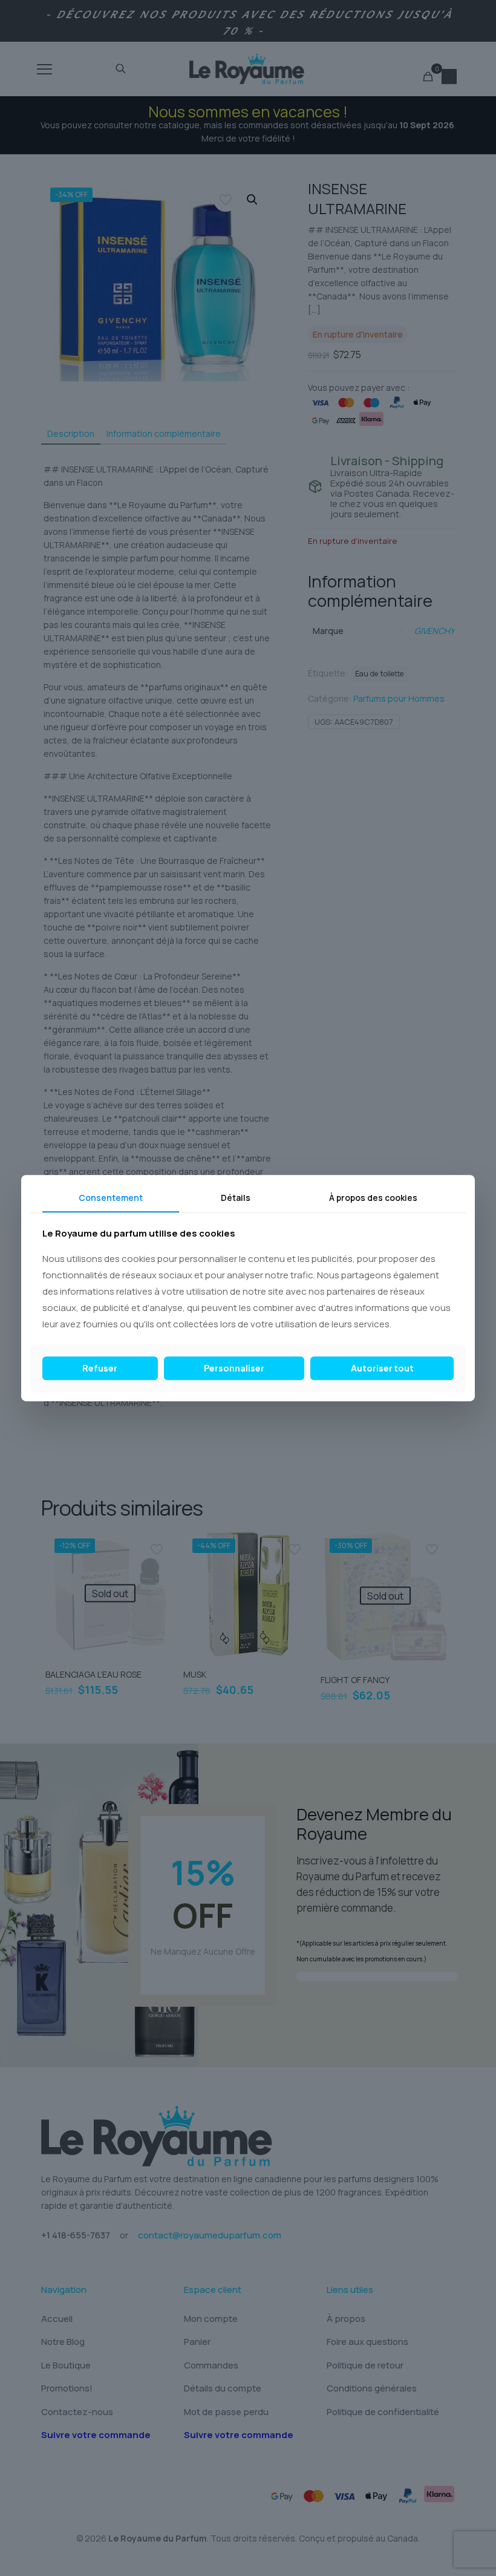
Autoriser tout (382, 1368)
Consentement (111, 1198)
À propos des (373, 1198)
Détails (236, 1198)
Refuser (100, 1368)
